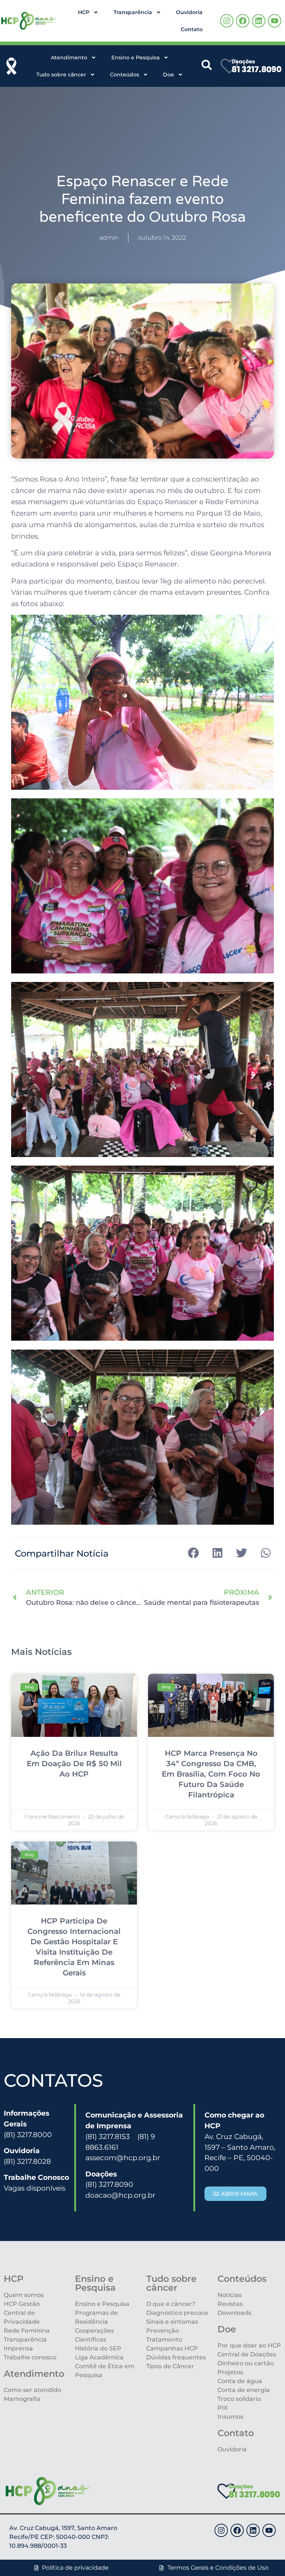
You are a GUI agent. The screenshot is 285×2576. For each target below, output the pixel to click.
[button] (193, 1553)
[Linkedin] (259, 21)
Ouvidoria (189, 12)
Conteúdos (125, 75)
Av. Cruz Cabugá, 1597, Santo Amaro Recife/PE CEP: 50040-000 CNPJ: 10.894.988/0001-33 (63, 2537)
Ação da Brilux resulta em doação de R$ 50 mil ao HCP (74, 1764)
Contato (192, 29)
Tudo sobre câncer (61, 75)
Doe (168, 75)
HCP (84, 12)
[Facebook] (243, 21)
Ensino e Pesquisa (135, 57)
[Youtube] (275, 21)
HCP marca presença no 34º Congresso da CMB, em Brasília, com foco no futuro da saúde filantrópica (211, 1774)
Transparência (133, 12)
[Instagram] (227, 21)
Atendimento (69, 57)
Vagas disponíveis (35, 2188)
